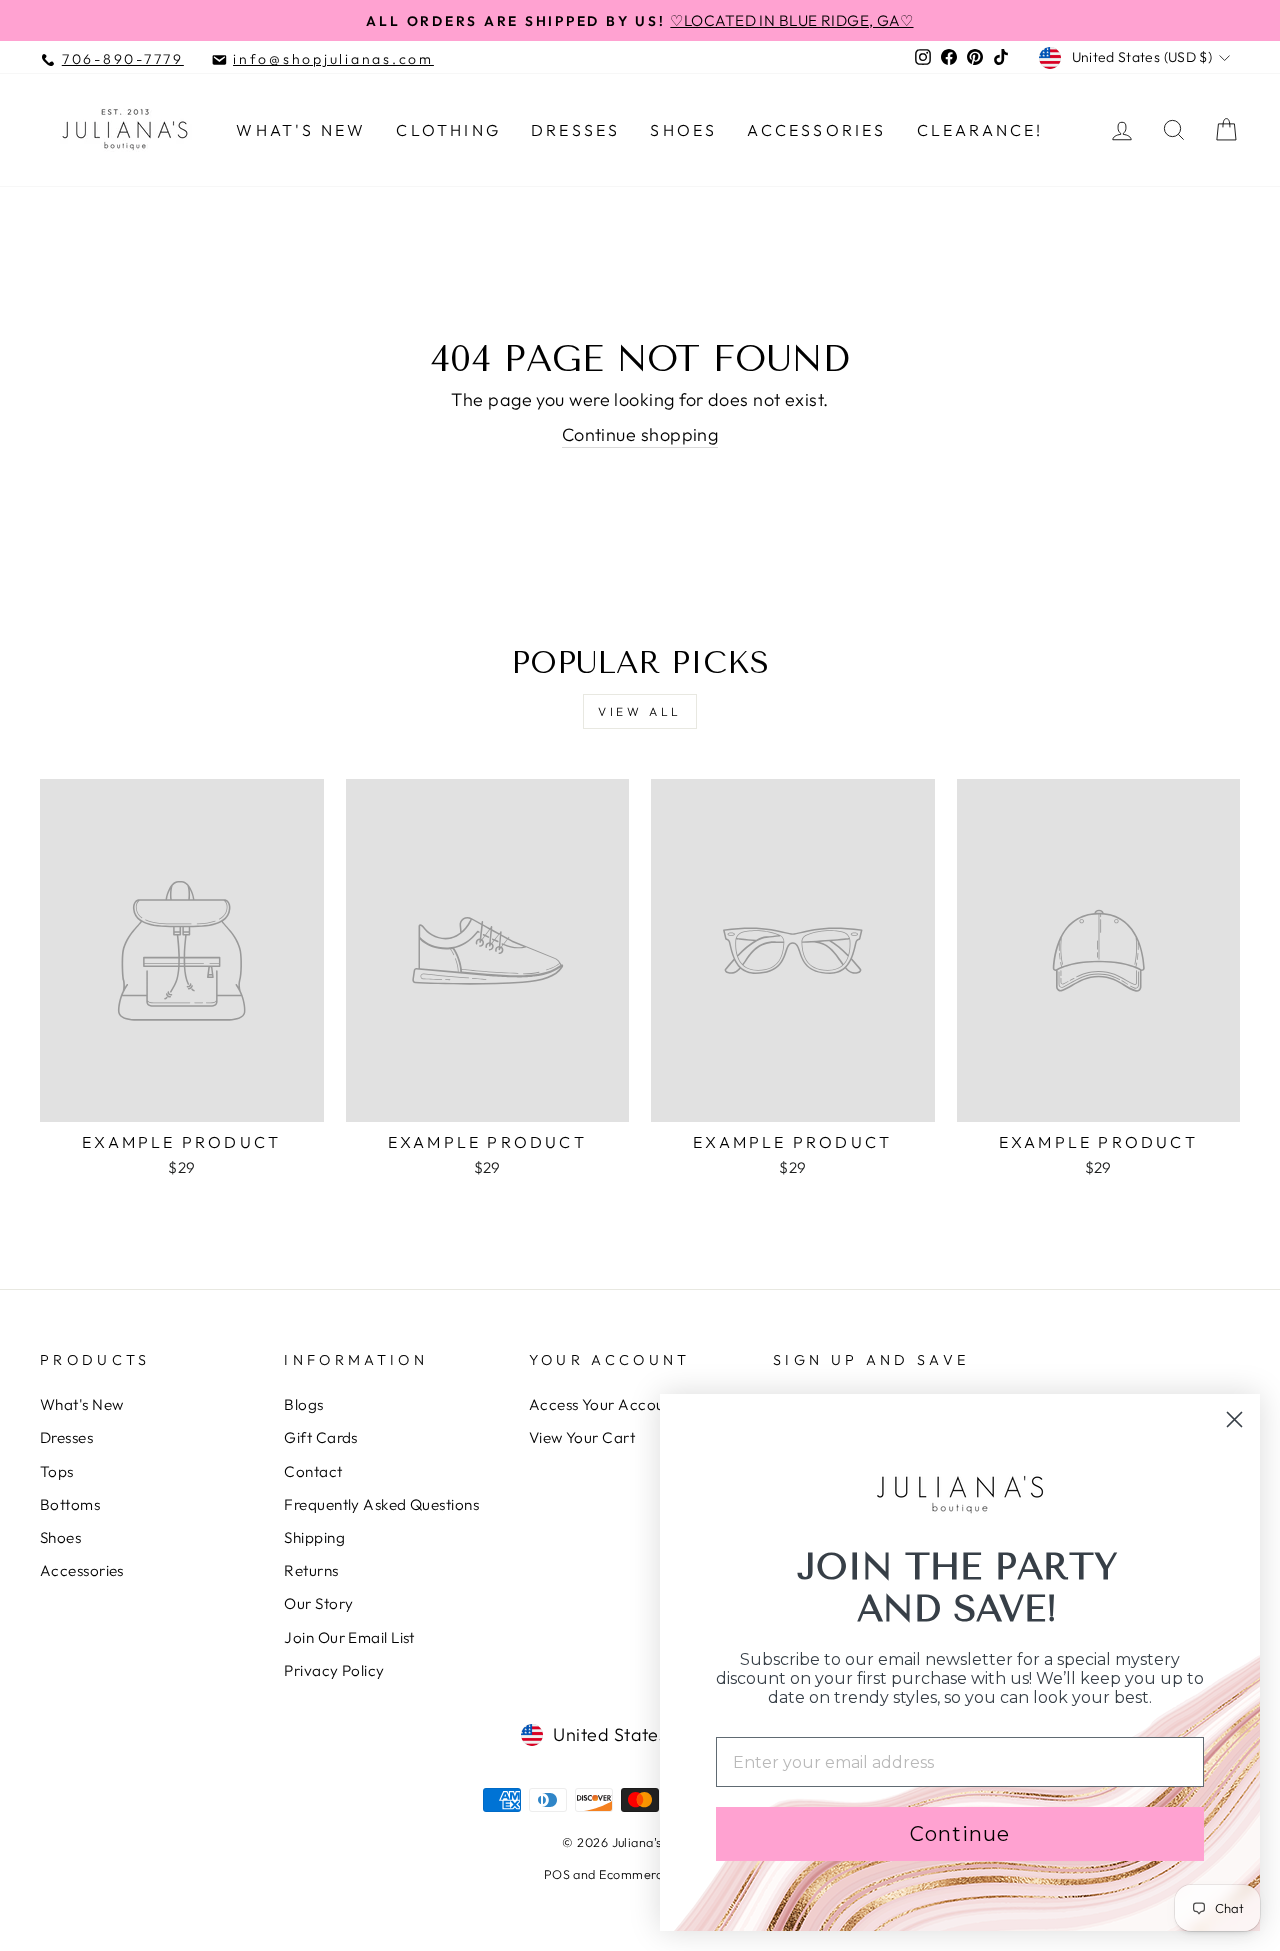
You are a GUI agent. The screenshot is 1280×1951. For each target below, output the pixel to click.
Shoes (683, 130)
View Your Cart (582, 1437)
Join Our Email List (349, 1637)
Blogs (303, 1404)
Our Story (318, 1603)
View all (640, 711)
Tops (57, 1471)
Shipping (314, 1537)
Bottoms (70, 1504)
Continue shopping (640, 434)
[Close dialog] (1234, 1419)
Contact (313, 1471)
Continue (960, 1834)
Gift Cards (321, 1437)
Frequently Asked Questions (381, 1504)
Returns (311, 1570)
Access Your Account (604, 1404)
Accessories (816, 130)
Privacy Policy (334, 1670)
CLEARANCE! (980, 130)
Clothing (448, 130)
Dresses (575, 130)
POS (557, 1874)
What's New (301, 130)
